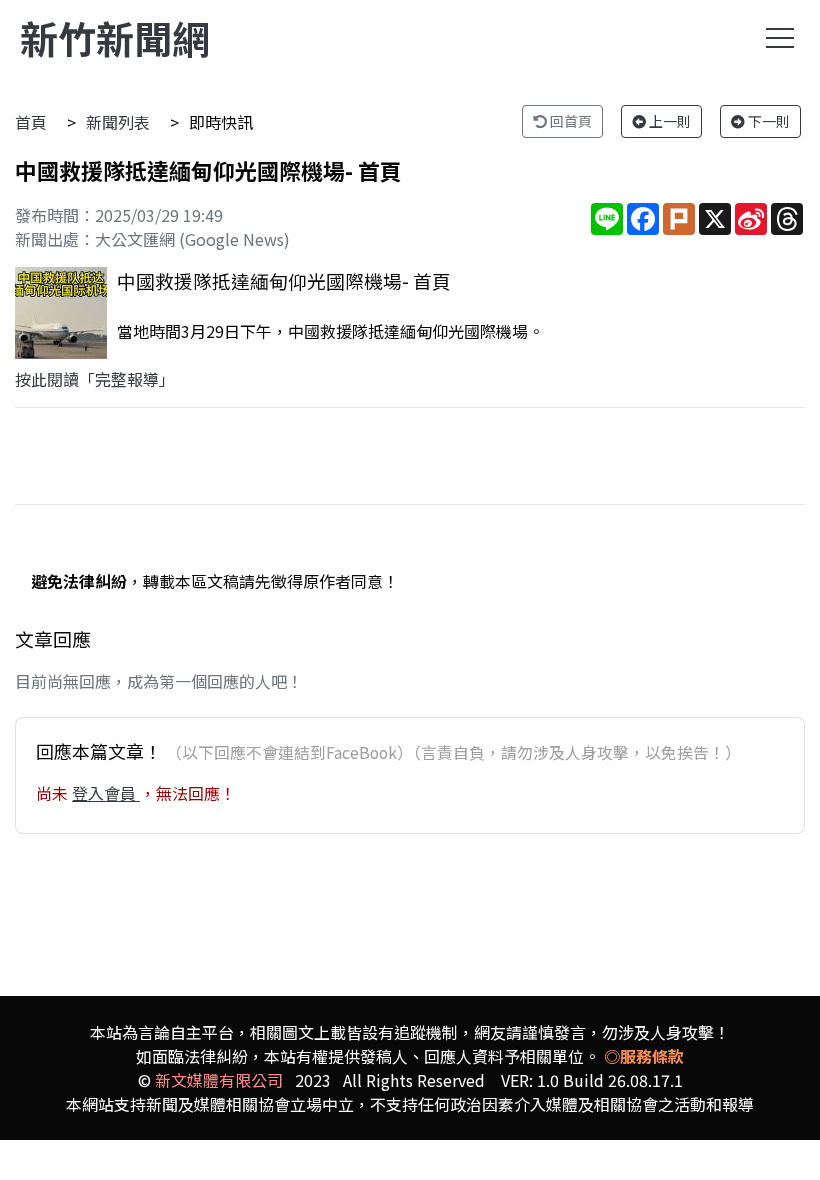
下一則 (767, 121)
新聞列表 (118, 122)
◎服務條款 (644, 1056)
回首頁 (569, 121)
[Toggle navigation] (780, 38)
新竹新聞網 (115, 37)
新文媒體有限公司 (219, 1080)
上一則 (668, 121)
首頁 (31, 122)
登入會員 (106, 793)
